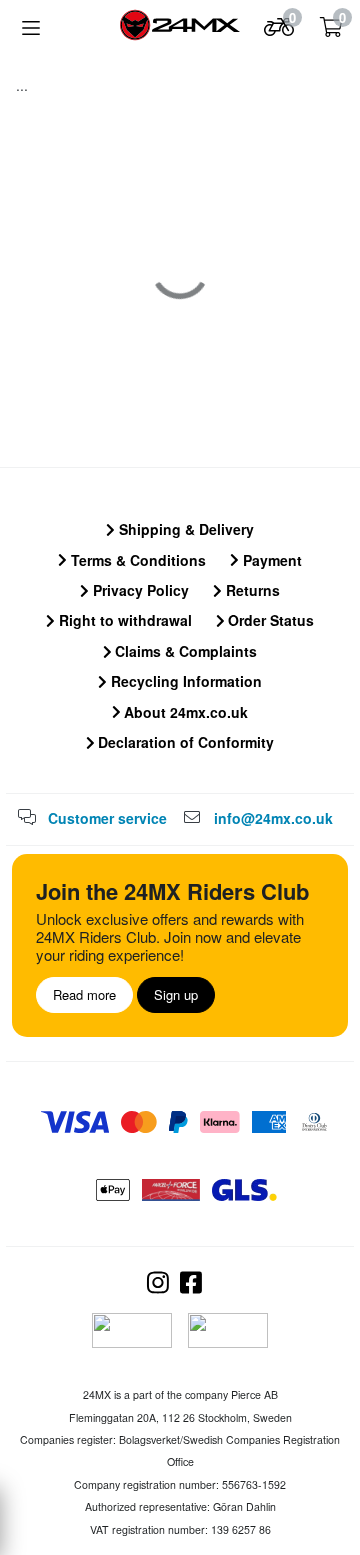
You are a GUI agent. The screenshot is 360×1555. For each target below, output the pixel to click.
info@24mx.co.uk (273, 818)
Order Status (269, 620)
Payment (270, 560)
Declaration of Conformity (184, 742)
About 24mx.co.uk (184, 712)
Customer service (107, 818)
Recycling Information (184, 681)
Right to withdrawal (123, 620)
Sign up (176, 994)
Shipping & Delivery (184, 529)
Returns (251, 590)
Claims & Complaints (184, 651)
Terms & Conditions (136, 560)
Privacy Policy (139, 590)
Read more (84, 994)
